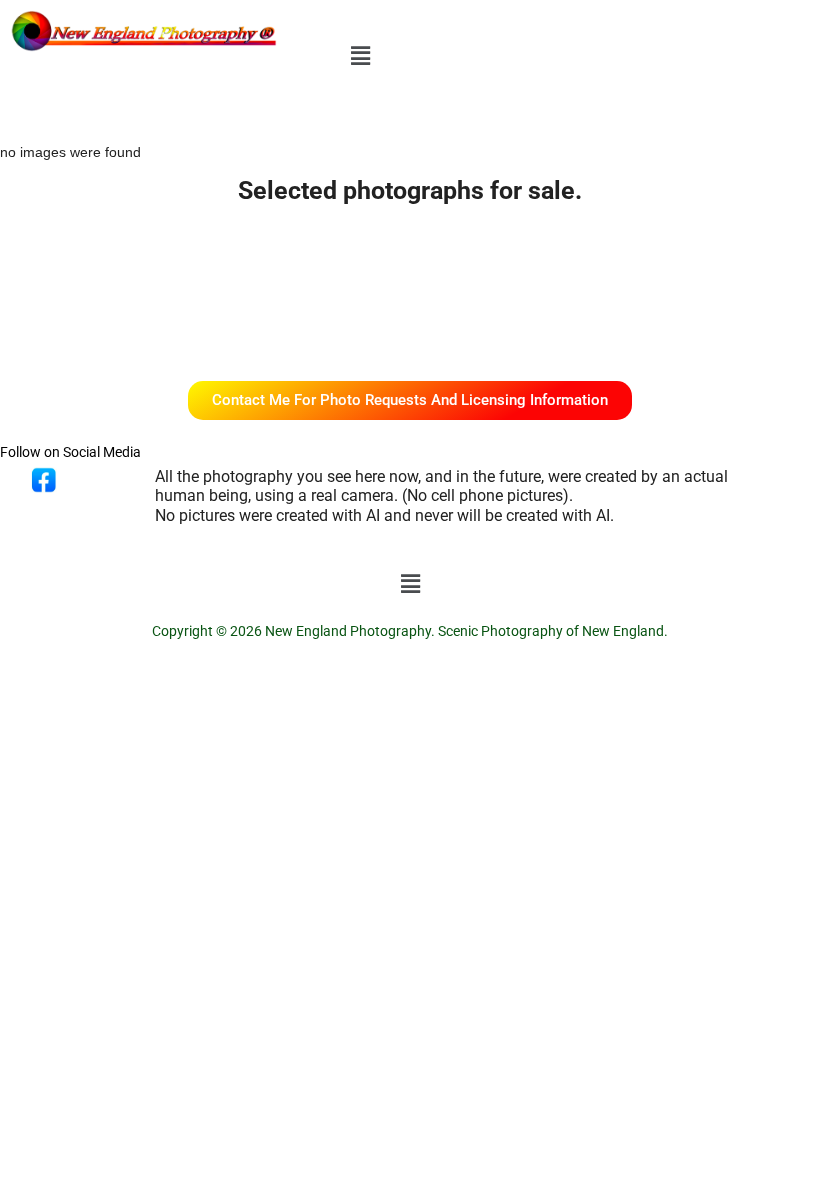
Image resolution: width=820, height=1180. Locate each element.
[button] (360, 56)
